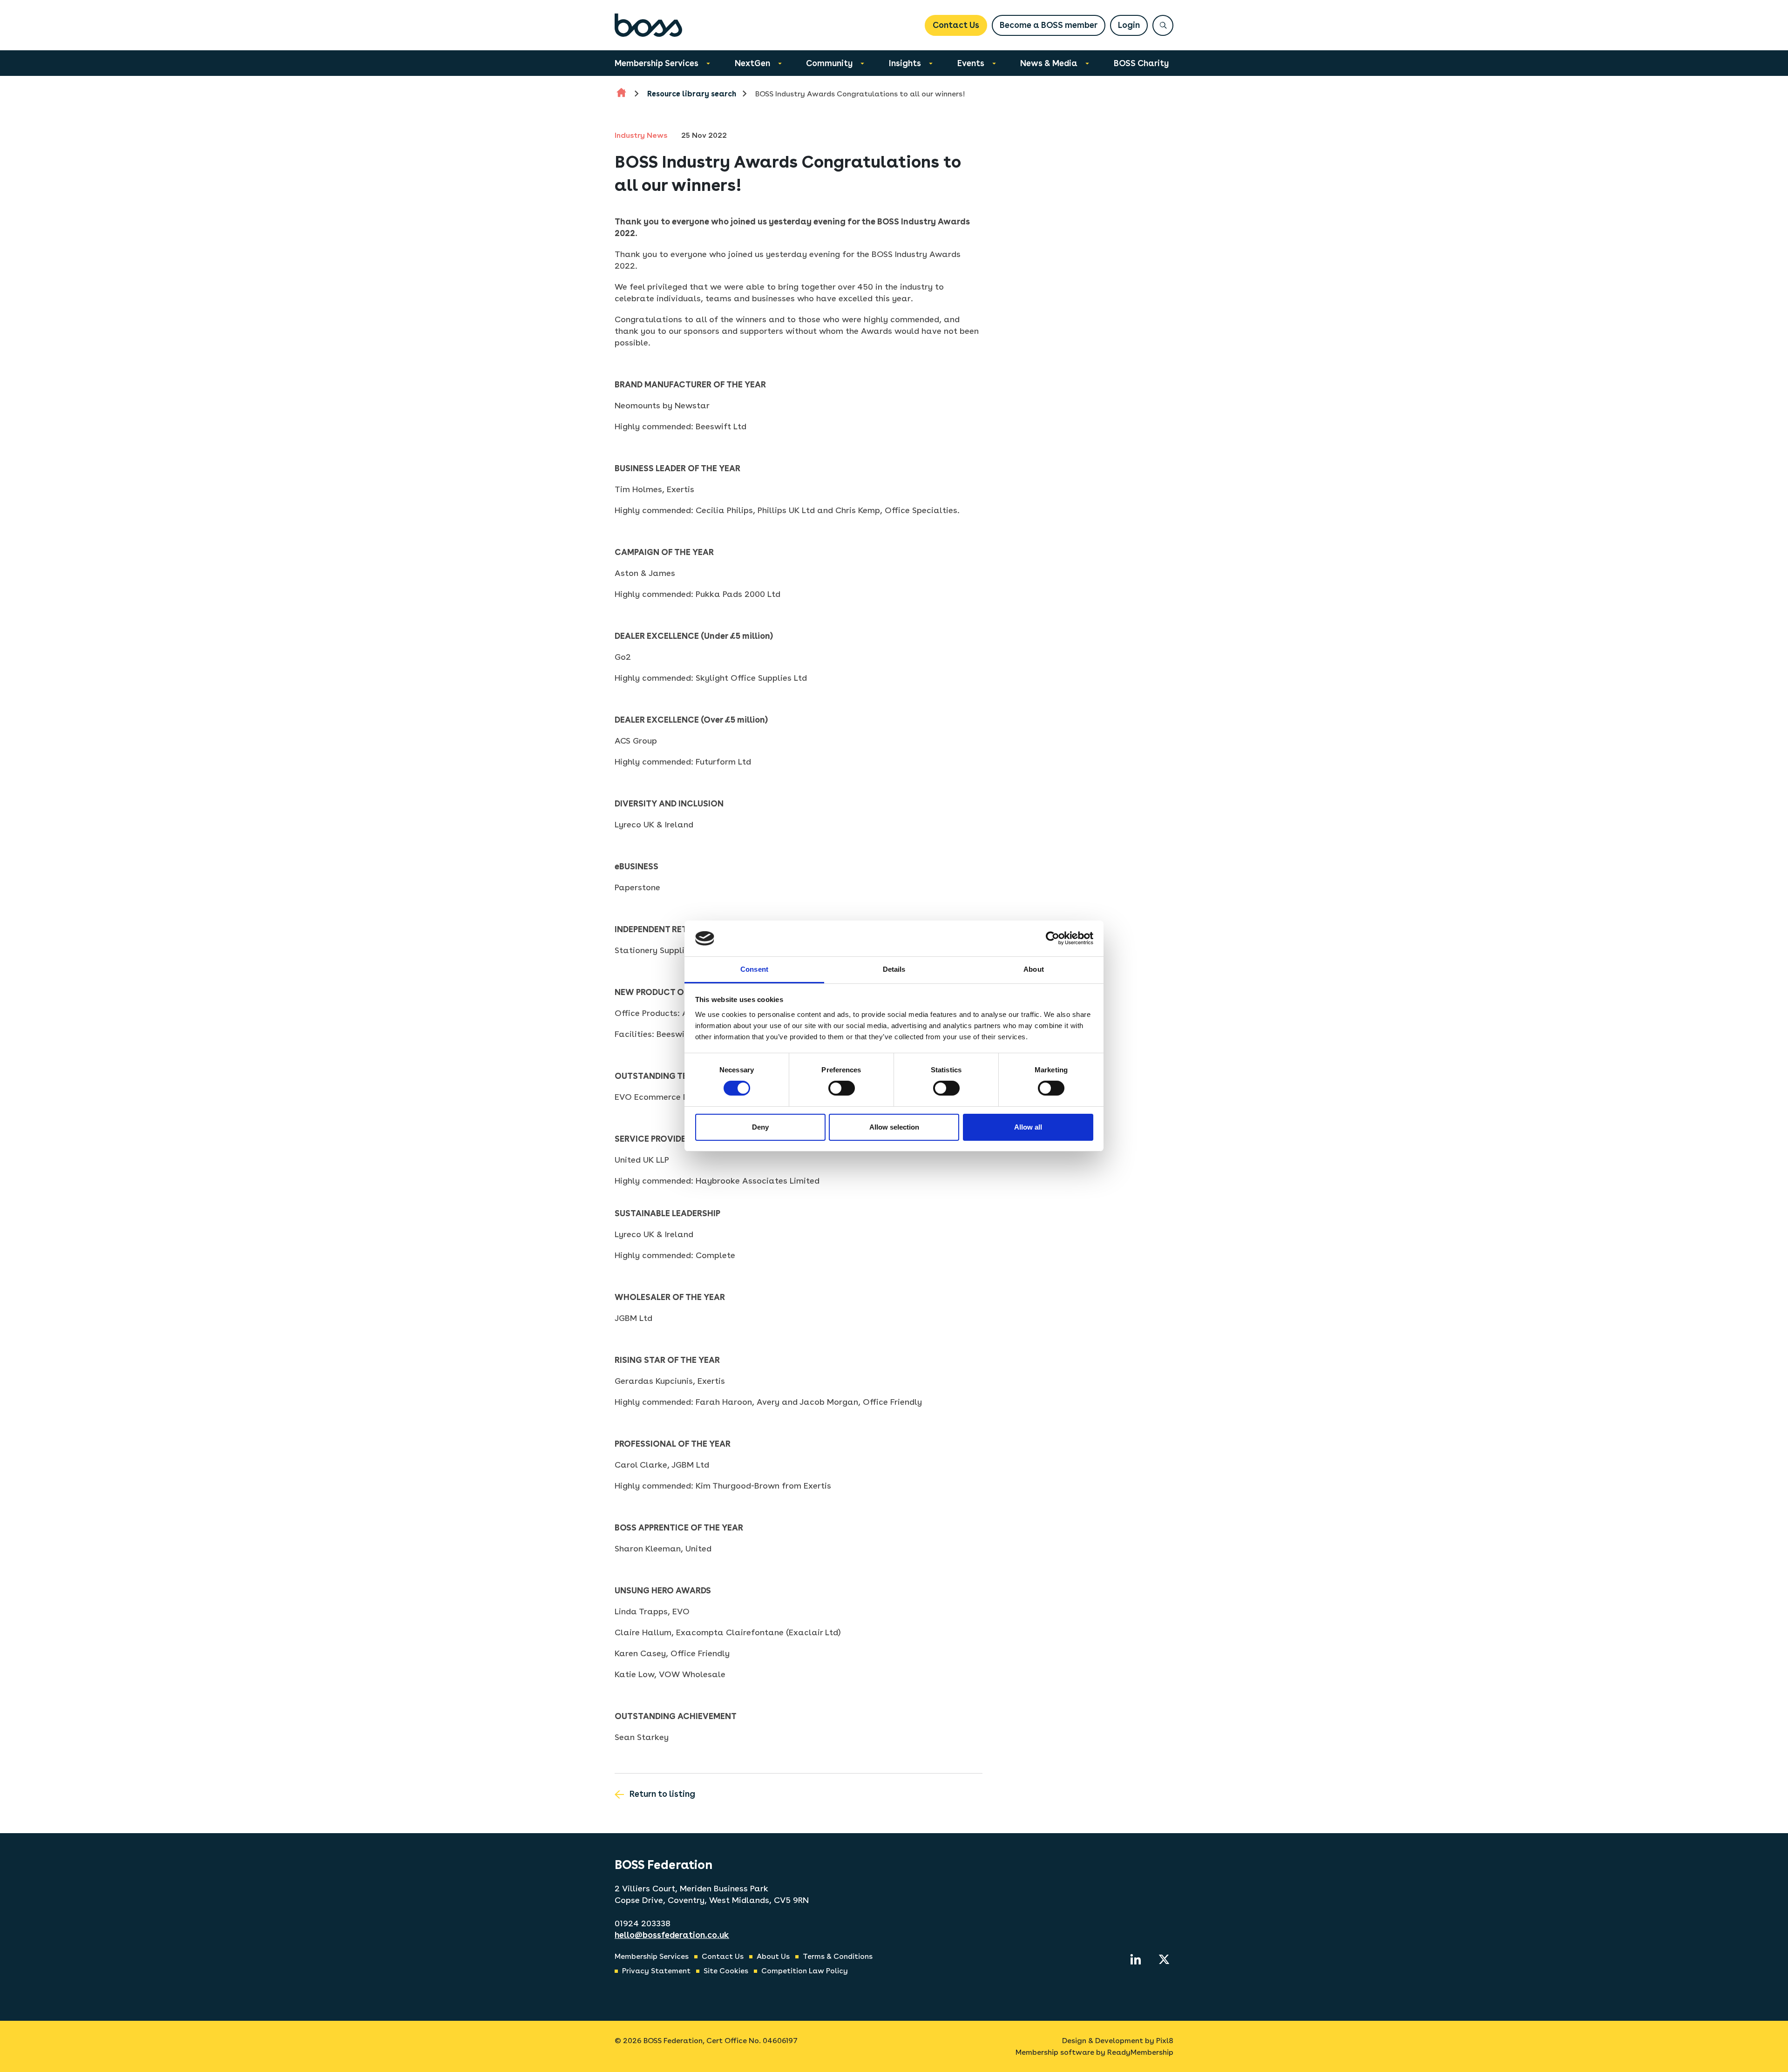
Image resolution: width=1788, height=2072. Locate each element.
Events (971, 63)
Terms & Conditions (838, 1956)
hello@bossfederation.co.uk (672, 1935)
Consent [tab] (754, 969)
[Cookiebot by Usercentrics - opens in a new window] (1053, 938)
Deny (760, 1127)
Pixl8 (1165, 2041)
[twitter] (1164, 1959)
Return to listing (662, 1794)
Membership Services (657, 63)
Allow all (1028, 1127)
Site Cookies (726, 1971)
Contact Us (956, 25)
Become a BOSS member (1049, 25)
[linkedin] (1136, 1959)
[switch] (842, 1088)
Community (829, 63)
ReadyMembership (1140, 2052)
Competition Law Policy (805, 1971)
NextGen (752, 63)
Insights (905, 63)
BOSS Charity (1141, 63)
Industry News (641, 135)
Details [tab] (894, 969)
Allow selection (894, 1127)
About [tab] (1034, 969)
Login (1129, 25)
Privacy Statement (656, 1971)
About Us (773, 1956)
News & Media (1049, 63)
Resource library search (692, 94)
